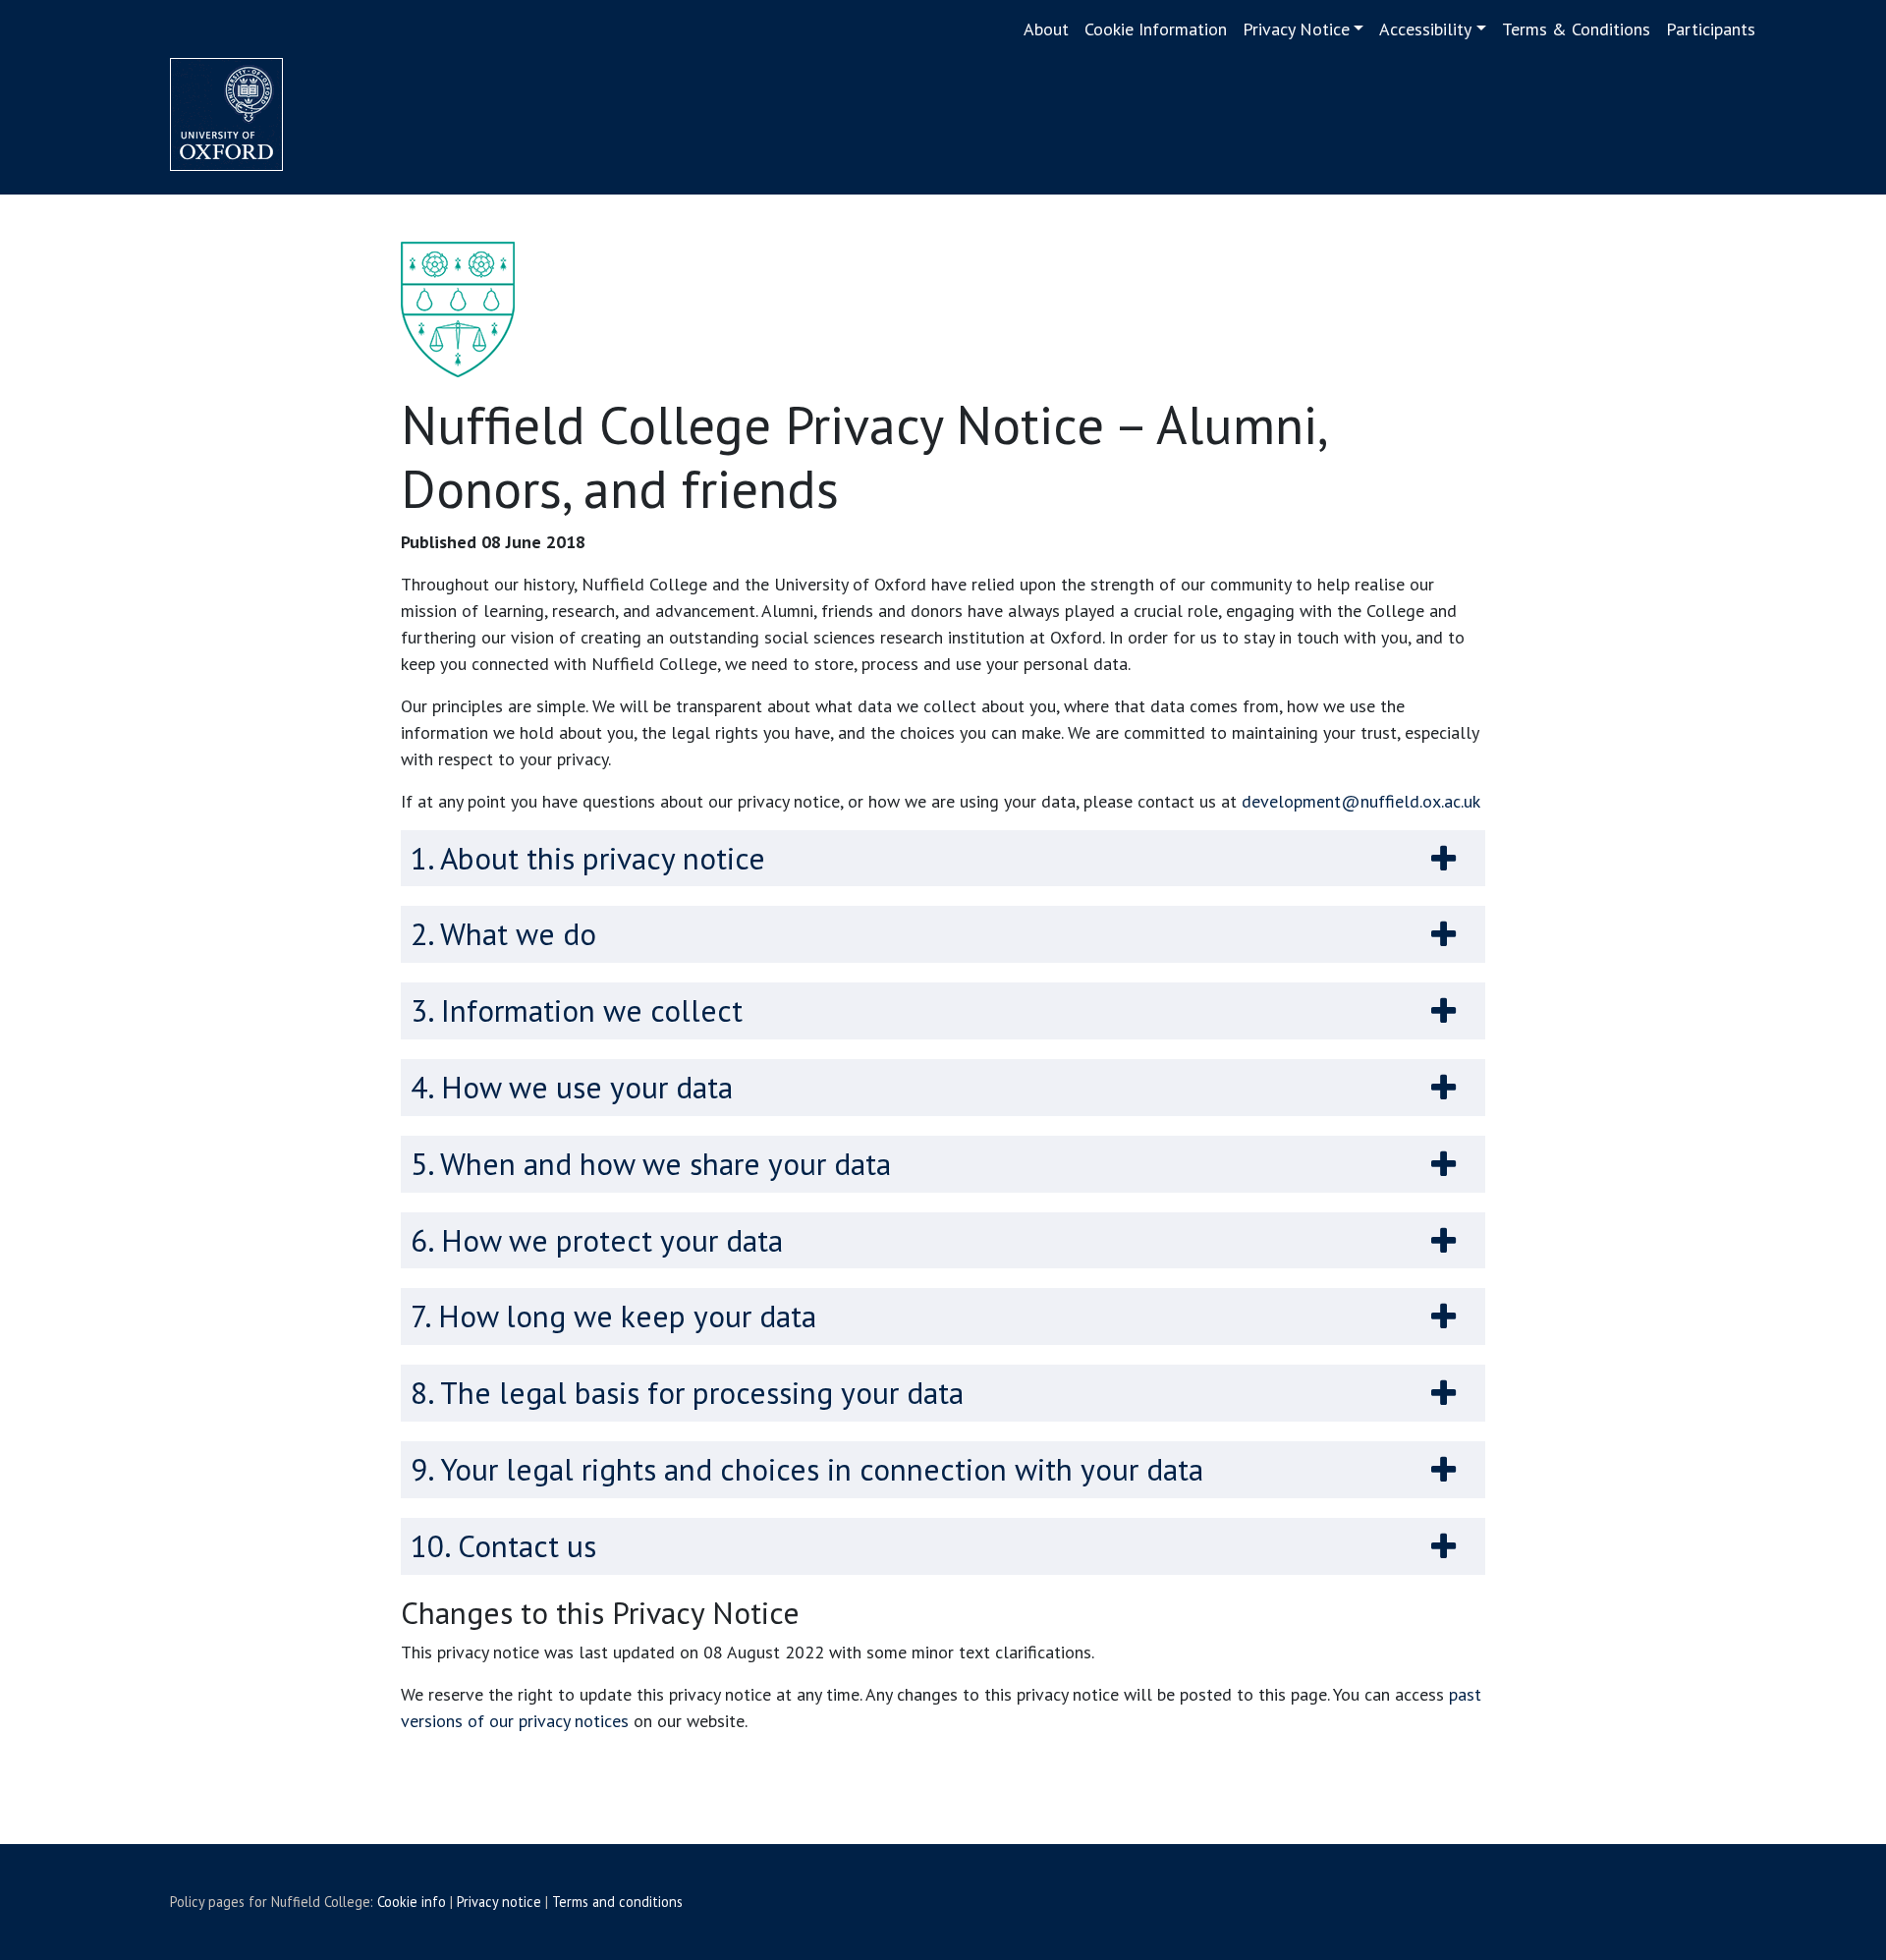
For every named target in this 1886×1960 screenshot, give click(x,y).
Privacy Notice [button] (1296, 29)
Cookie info (412, 1902)
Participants (1711, 29)
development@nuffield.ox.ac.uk (1361, 801)
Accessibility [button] (1425, 29)
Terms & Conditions (1576, 29)
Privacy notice (499, 1902)
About (1046, 29)
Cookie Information (1156, 29)
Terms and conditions (617, 1902)
